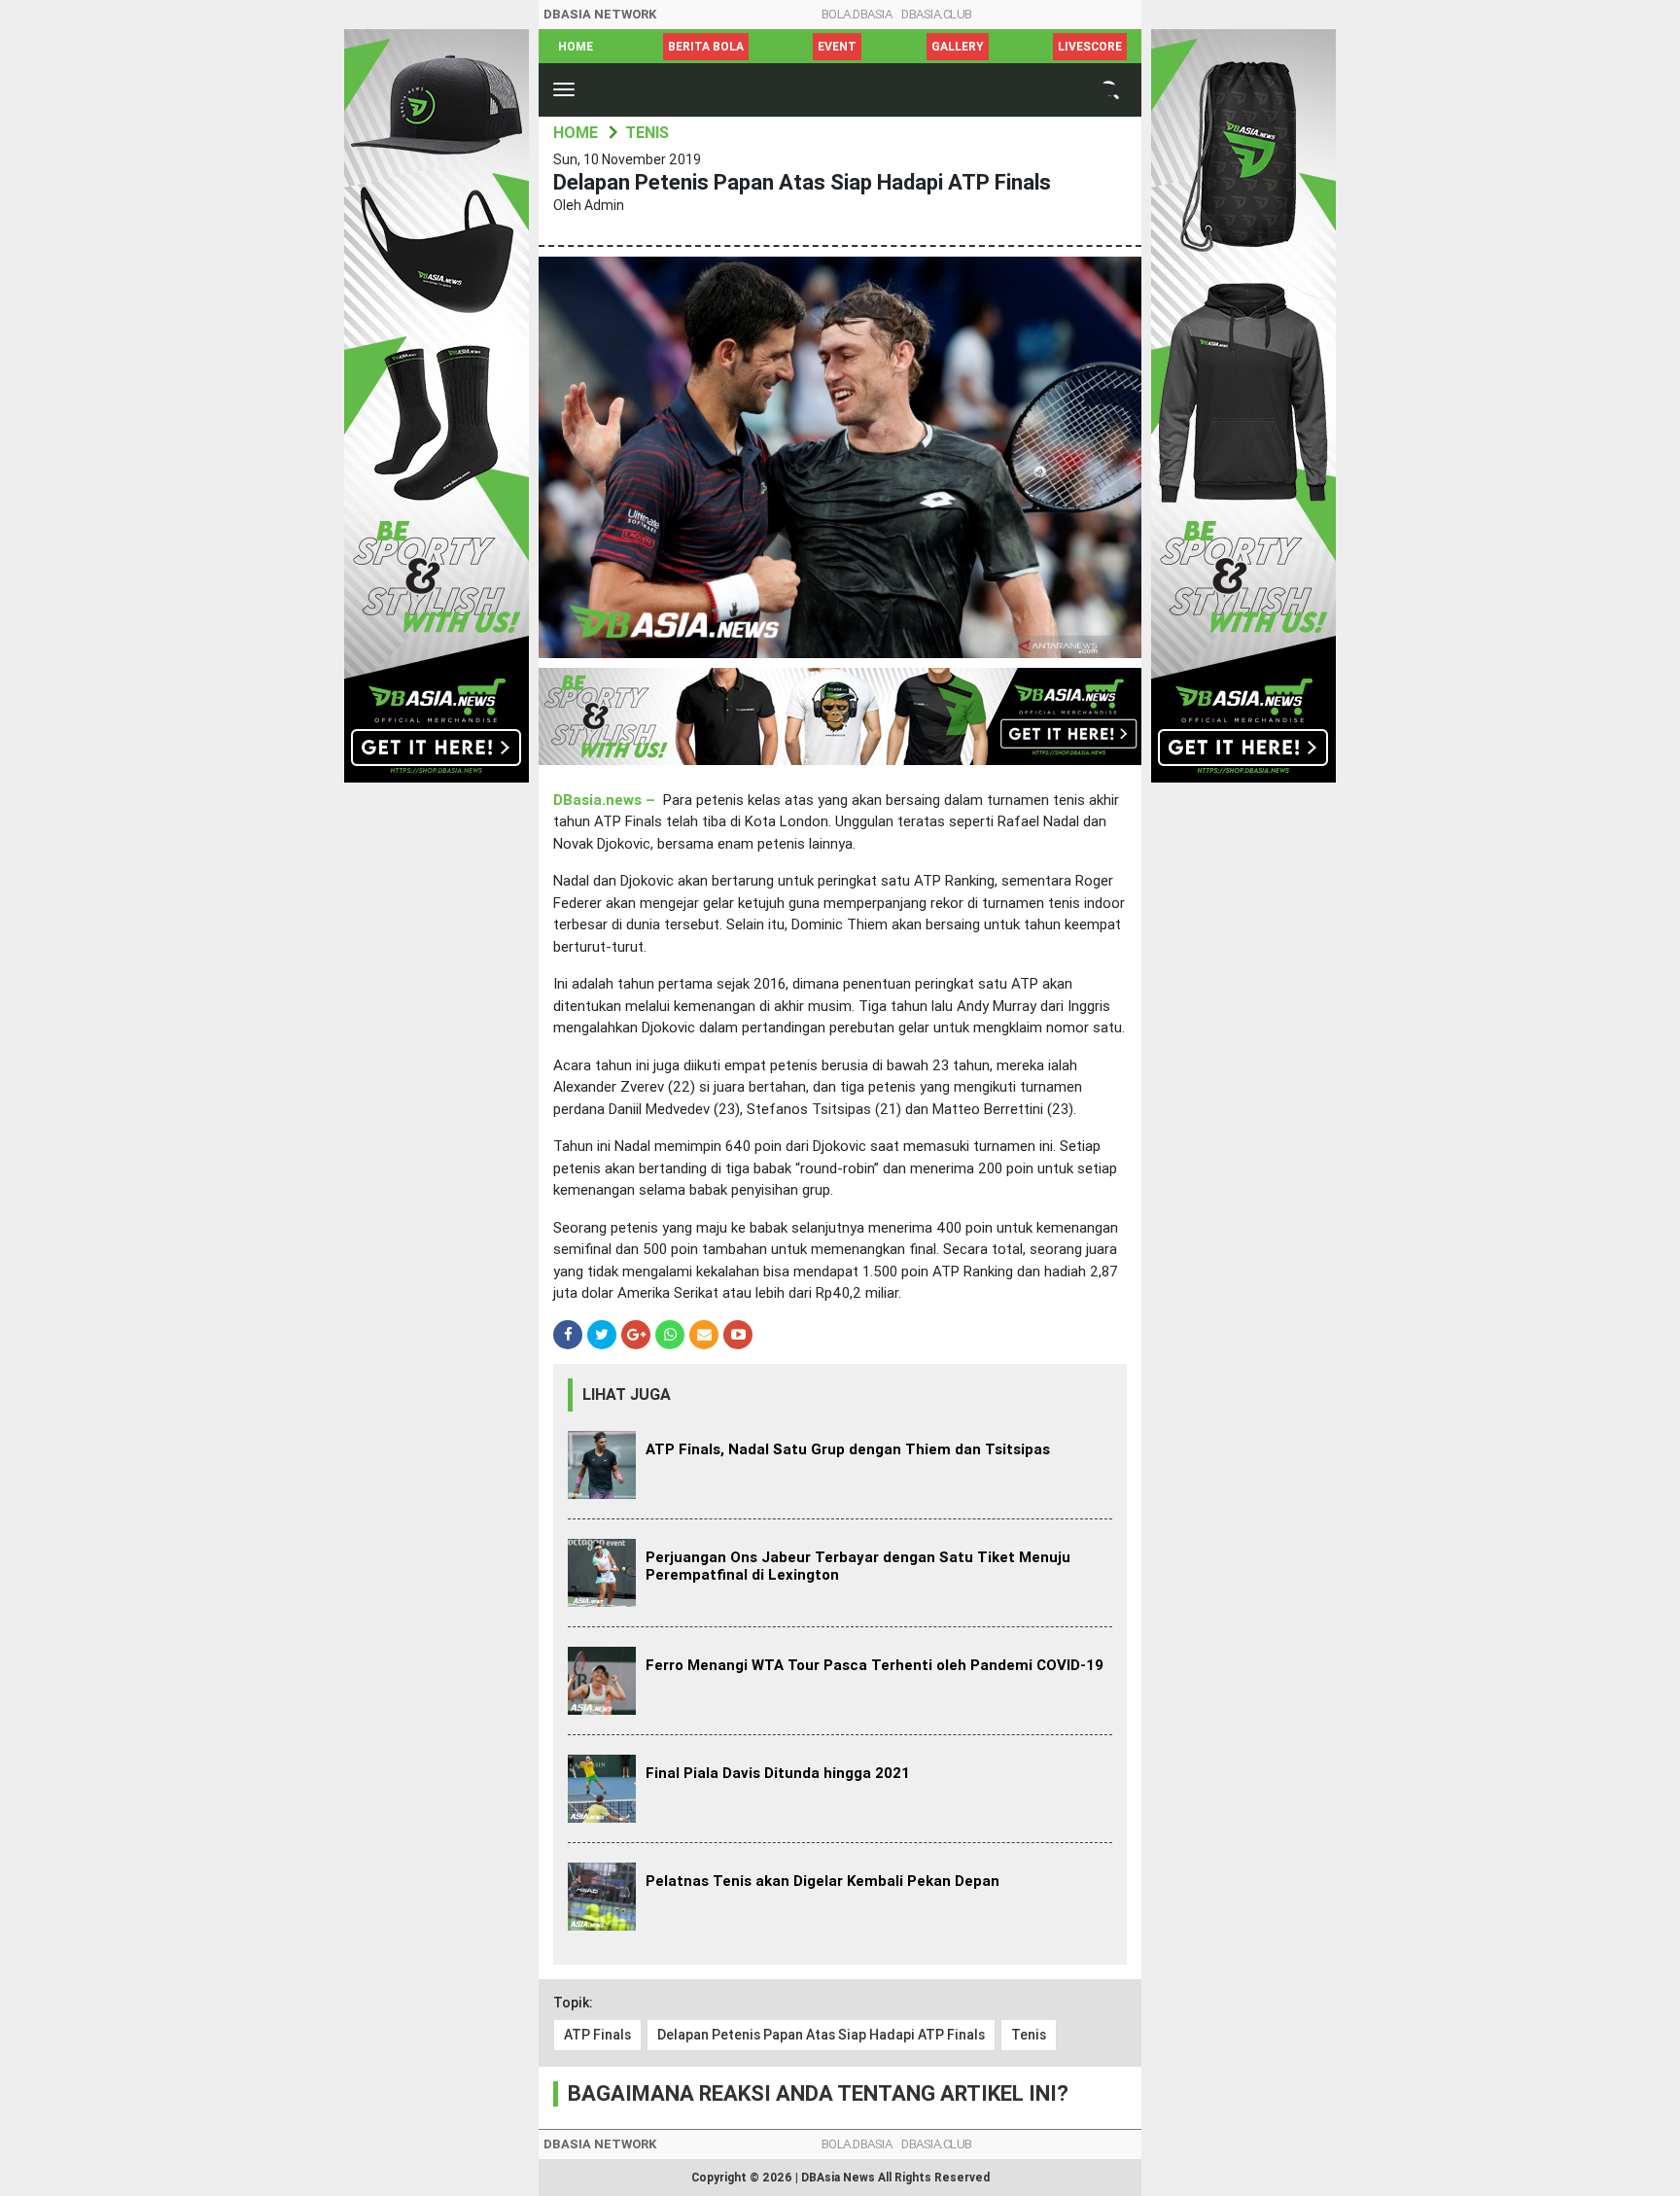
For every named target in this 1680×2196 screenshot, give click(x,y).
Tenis (1029, 2035)
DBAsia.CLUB (937, 14)
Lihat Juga (627, 1394)
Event (837, 47)
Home (576, 47)
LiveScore (1090, 47)
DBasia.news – (606, 800)
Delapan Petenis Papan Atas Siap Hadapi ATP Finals (821, 2035)
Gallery (958, 47)
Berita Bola (706, 47)
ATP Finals (597, 2035)
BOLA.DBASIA (857, 14)
